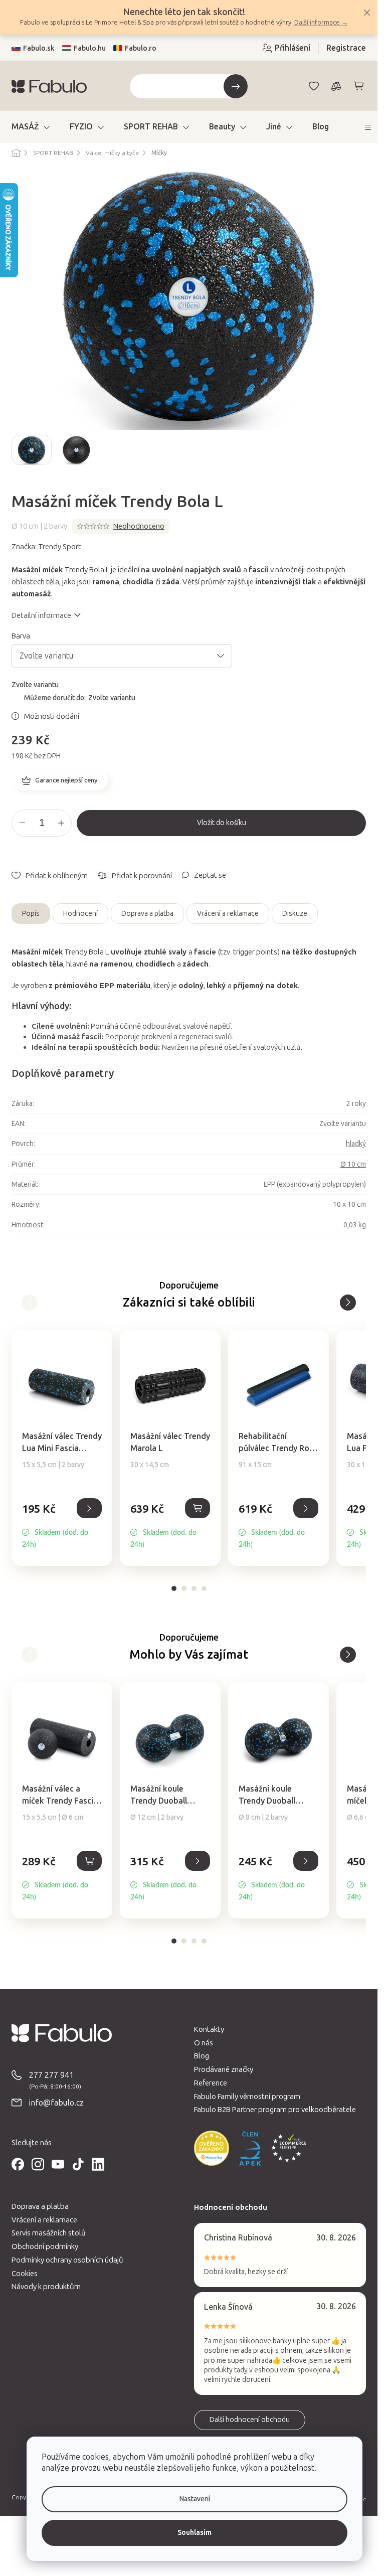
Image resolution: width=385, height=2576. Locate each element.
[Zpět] (348, 1303)
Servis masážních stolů (49, 2233)
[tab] (174, 1588)
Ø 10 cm (353, 1164)
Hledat (236, 86)
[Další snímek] (358, 450)
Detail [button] (89, 1508)
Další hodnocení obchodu (250, 2420)
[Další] (30, 1303)
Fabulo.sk (39, 48)
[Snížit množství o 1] (22, 823)
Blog (202, 2056)
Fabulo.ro (141, 48)
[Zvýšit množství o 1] (61, 823)
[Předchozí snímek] (20, 450)
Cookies (25, 2274)
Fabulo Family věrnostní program (247, 2097)
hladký (356, 1144)
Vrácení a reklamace (228, 914)
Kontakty (209, 2029)
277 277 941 (51, 2075)
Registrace (346, 48)
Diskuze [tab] (295, 914)
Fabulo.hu (90, 48)
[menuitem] (31, 127)
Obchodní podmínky (45, 2246)
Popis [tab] (31, 914)
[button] (62, 1525)
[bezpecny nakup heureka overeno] (212, 2148)
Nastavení (195, 2499)
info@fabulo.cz (56, 2103)
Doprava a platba (147, 914)
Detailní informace (41, 615)
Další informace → (321, 22)
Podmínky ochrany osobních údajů (67, 2260)
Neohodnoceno (139, 526)
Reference (211, 2083)
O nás (204, 2043)
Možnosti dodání (52, 716)
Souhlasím (195, 2533)
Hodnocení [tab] (80, 914)
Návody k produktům (46, 2287)
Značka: (46, 547)
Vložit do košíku (222, 823)
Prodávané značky (224, 2069)
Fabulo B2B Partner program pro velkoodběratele (275, 2110)
